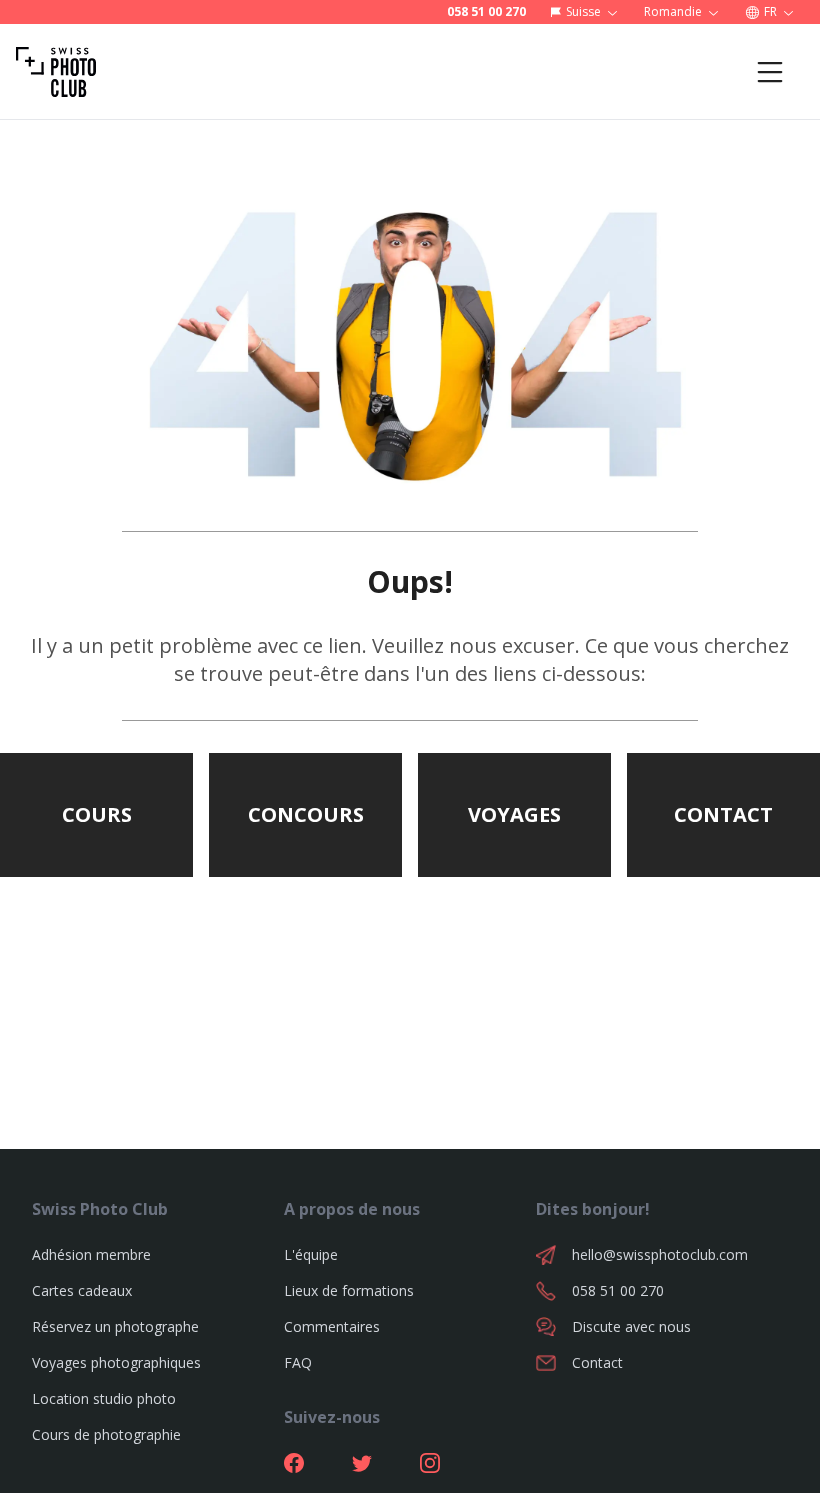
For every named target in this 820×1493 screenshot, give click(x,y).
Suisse (583, 11)
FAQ (298, 1362)
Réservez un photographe (115, 1326)
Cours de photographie (106, 1434)
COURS (97, 814)
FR (770, 11)
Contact (597, 1362)
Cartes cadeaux (82, 1290)
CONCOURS (306, 814)
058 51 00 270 (486, 12)
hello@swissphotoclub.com (660, 1254)
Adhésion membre (91, 1254)
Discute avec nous (631, 1326)
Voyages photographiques (116, 1362)
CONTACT (723, 814)
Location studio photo (104, 1398)
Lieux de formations (349, 1290)
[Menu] (770, 72)
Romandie (673, 11)
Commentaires (332, 1326)
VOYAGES (514, 814)
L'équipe (311, 1254)
